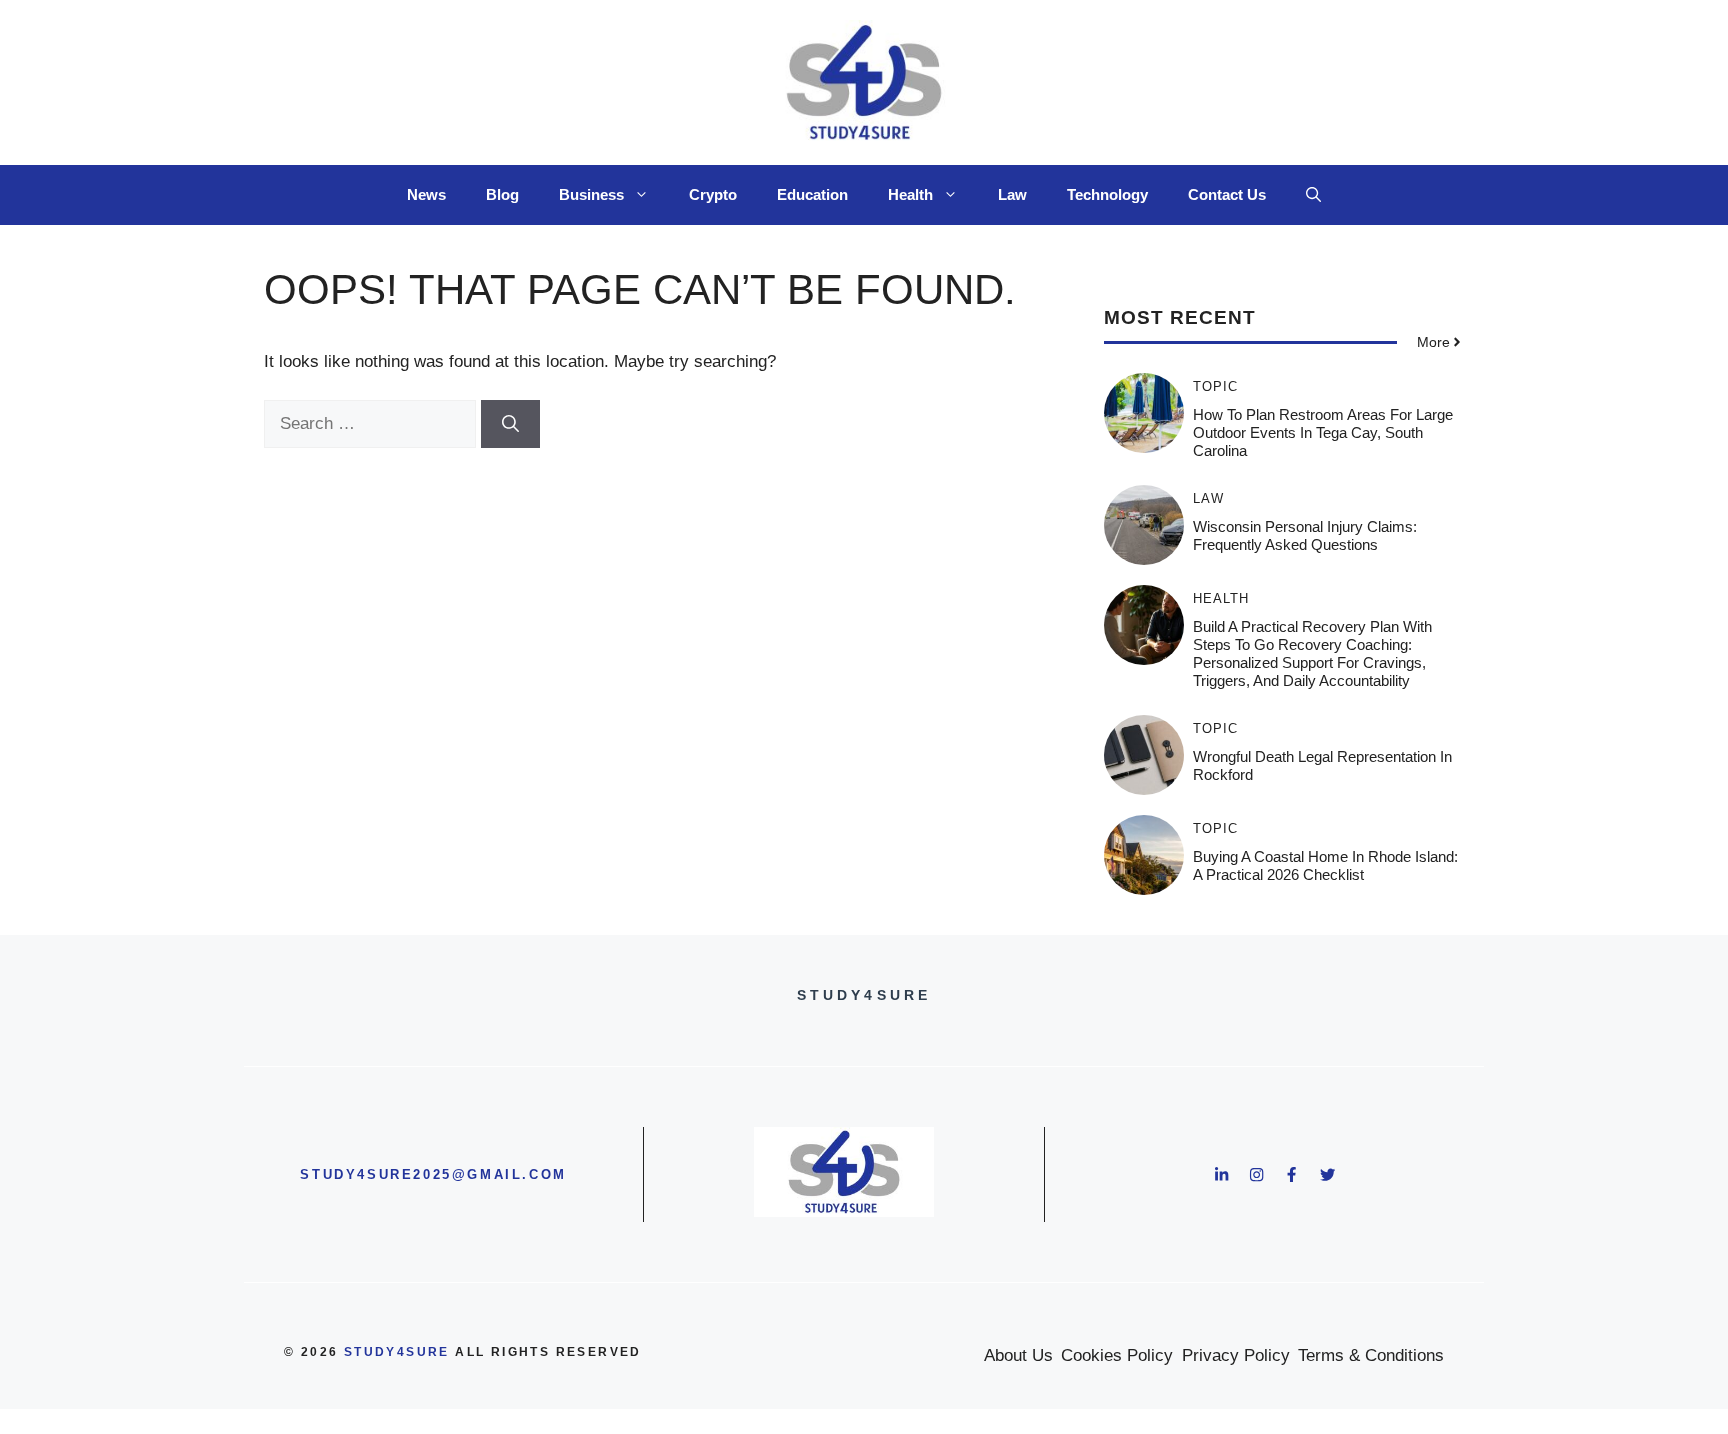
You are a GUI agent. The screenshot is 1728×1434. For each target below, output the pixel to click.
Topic (1215, 386)
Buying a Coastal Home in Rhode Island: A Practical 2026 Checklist (1325, 865)
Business (591, 194)
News (426, 194)
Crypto (713, 194)
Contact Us (1227, 194)
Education (812, 194)
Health (910, 194)
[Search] (510, 424)
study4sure (397, 1352)
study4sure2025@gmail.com (433, 1174)
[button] (1313, 195)
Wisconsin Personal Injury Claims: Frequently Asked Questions (1305, 535)
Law (1012, 194)
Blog (502, 194)
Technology (1107, 194)
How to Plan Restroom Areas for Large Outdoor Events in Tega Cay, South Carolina (1323, 432)
